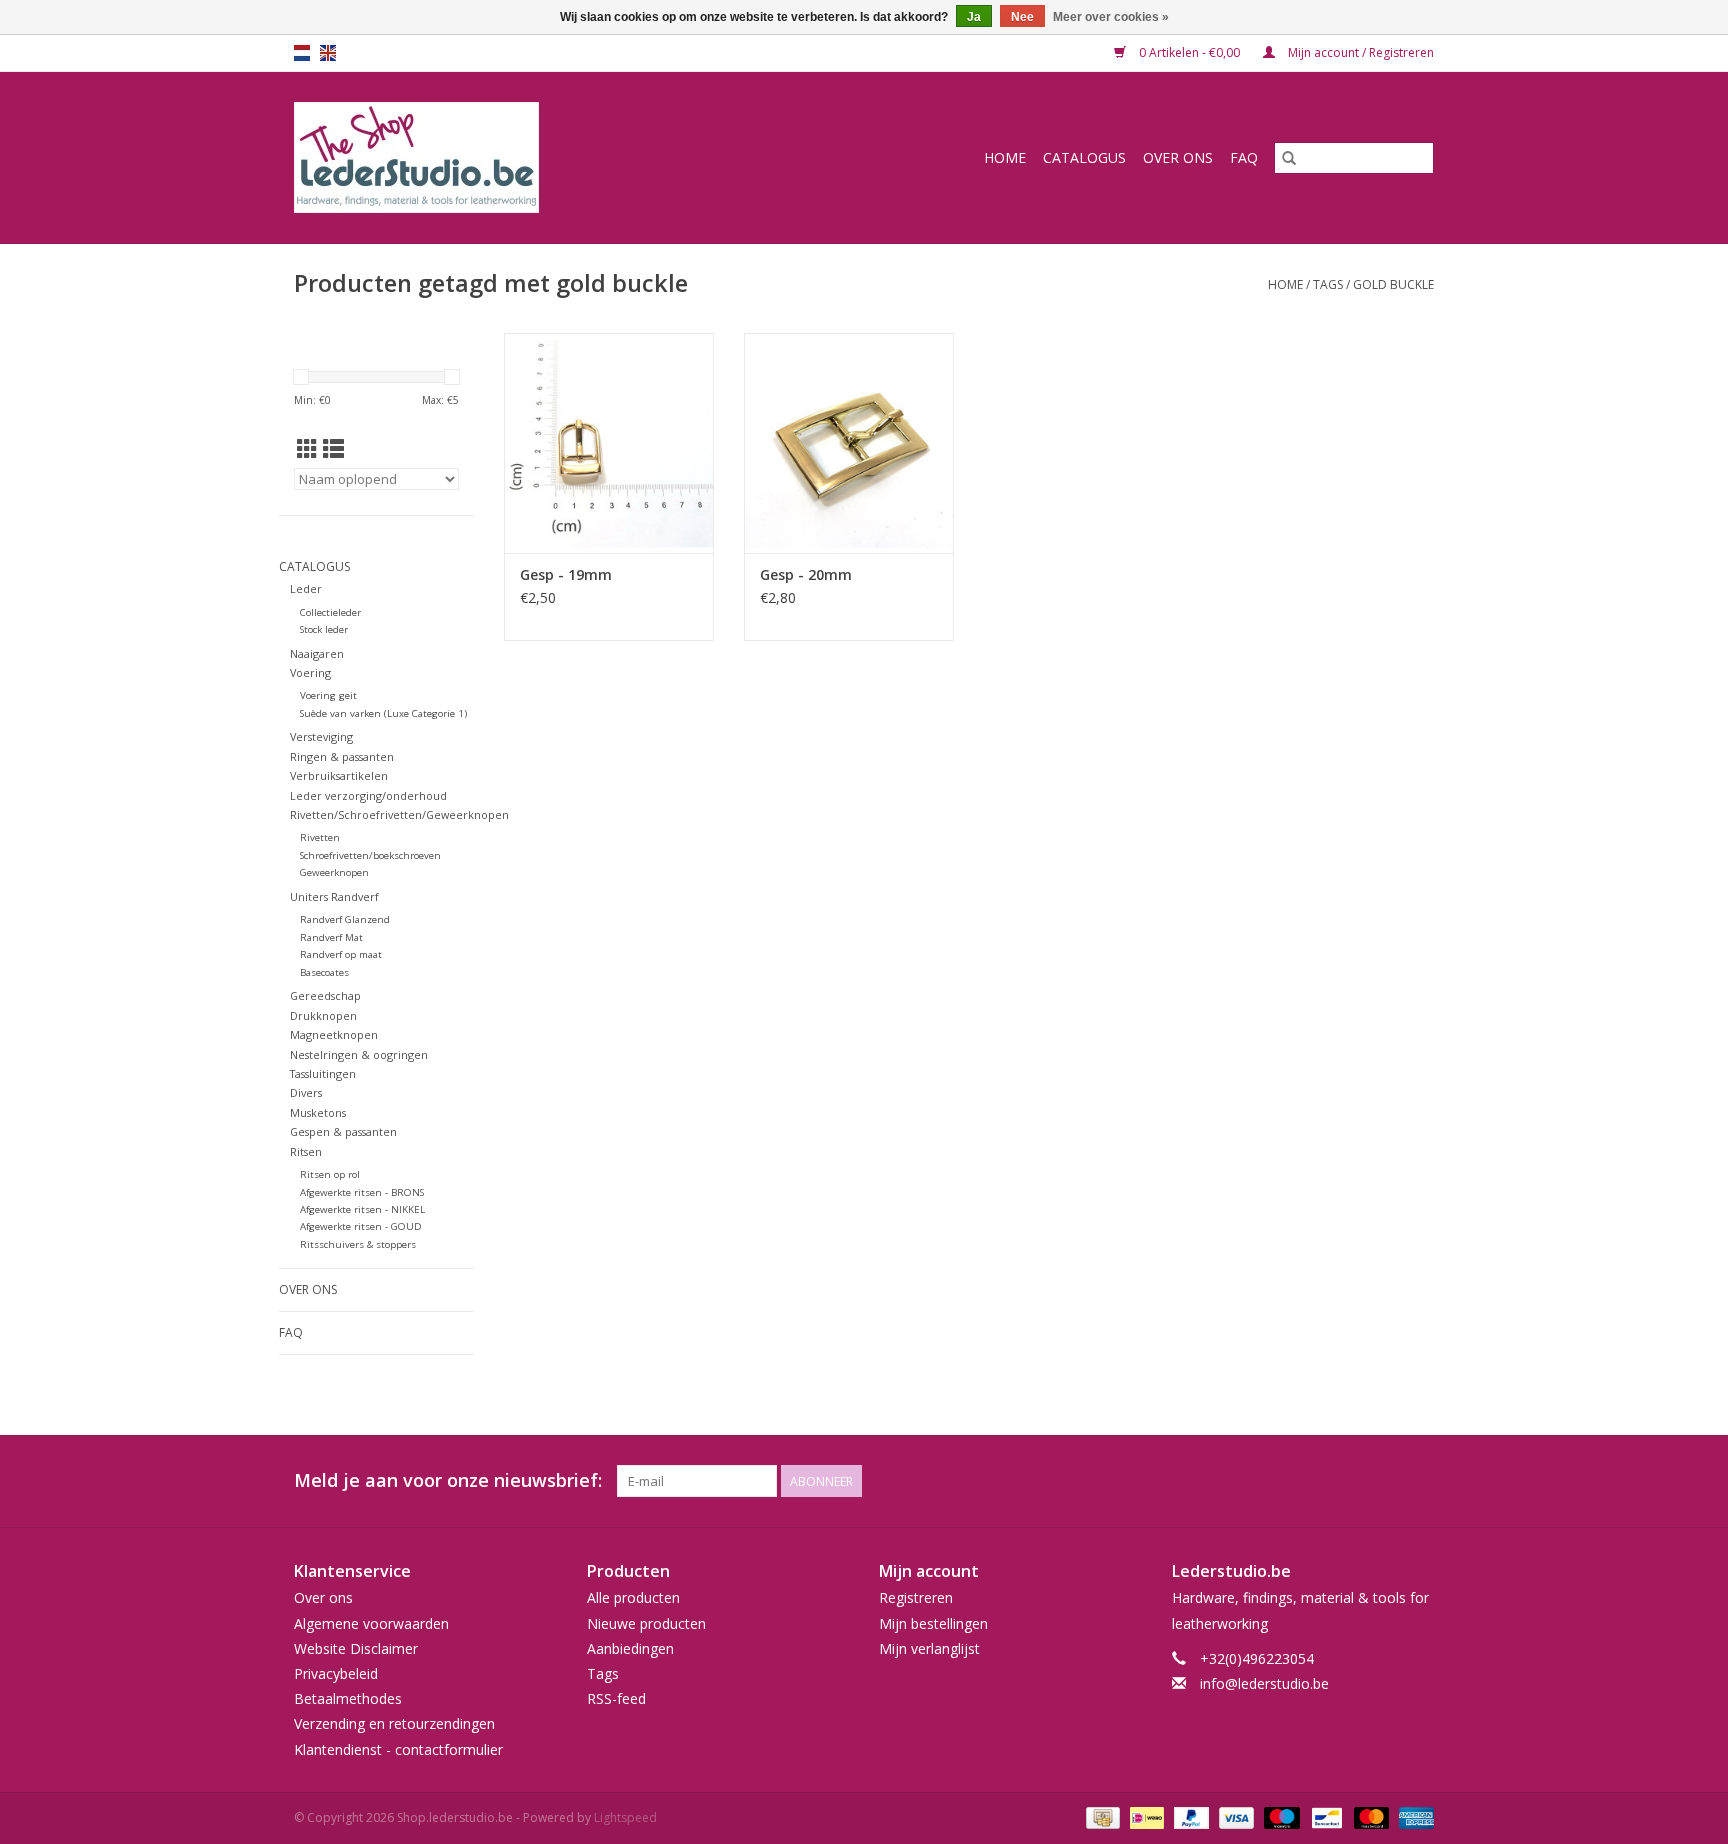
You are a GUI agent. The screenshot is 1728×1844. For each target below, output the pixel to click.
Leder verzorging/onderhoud (368, 795)
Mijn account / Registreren (1359, 52)
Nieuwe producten (646, 1623)
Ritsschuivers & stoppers (358, 1244)
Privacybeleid (336, 1673)
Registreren (916, 1597)
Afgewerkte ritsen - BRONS (362, 1192)
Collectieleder (330, 612)
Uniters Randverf (334, 896)
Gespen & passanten (343, 1131)
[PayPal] (1189, 1816)
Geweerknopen (334, 872)
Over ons (1178, 157)
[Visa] (1234, 1816)
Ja (974, 17)
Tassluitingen (323, 1073)
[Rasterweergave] (307, 449)
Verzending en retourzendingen (394, 1723)
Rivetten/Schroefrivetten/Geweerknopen (399, 814)
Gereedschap (325, 995)
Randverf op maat (341, 954)
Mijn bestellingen (933, 1623)
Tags (1328, 284)
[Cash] (1101, 1816)
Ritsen (306, 1151)
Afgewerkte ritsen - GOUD (361, 1226)
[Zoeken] (1289, 158)
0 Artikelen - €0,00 (1189, 52)
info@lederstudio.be (1264, 1683)
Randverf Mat (331, 937)
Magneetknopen (334, 1034)
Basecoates (324, 972)
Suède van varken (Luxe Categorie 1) (383, 713)
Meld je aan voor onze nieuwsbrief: (448, 1480)
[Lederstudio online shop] (493, 157)
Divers (306, 1092)
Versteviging (321, 736)
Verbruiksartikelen (339, 775)
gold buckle (1393, 284)
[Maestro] (1279, 1816)
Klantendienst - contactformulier (398, 1749)
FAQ (1244, 157)
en (328, 53)
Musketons (318, 1112)
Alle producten (633, 1597)
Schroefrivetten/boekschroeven (370, 855)
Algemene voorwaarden (371, 1623)
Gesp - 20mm (806, 574)
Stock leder (324, 629)
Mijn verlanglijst (929, 1648)
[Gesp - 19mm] (609, 443)
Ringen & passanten (342, 756)
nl (302, 53)
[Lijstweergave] (333, 449)
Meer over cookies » (1111, 17)
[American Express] (1413, 1816)
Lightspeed (625, 1817)
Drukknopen (323, 1015)
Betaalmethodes (348, 1698)
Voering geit (328, 695)
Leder (306, 588)
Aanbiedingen (630, 1648)
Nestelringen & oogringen (359, 1054)
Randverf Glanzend (345, 919)
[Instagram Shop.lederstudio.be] (1418, 1481)
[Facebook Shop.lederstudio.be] (1382, 1481)
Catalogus (1084, 157)
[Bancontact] (1325, 1816)
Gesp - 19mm (566, 574)
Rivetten (320, 837)
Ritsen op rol (330, 1174)
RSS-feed (616, 1698)
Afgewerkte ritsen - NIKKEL (362, 1209)
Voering (310, 672)
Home (1005, 157)
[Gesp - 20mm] (849, 443)
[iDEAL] (1145, 1816)
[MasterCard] (1369, 1816)
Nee (1022, 17)
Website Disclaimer (356, 1648)
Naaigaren (317, 653)
